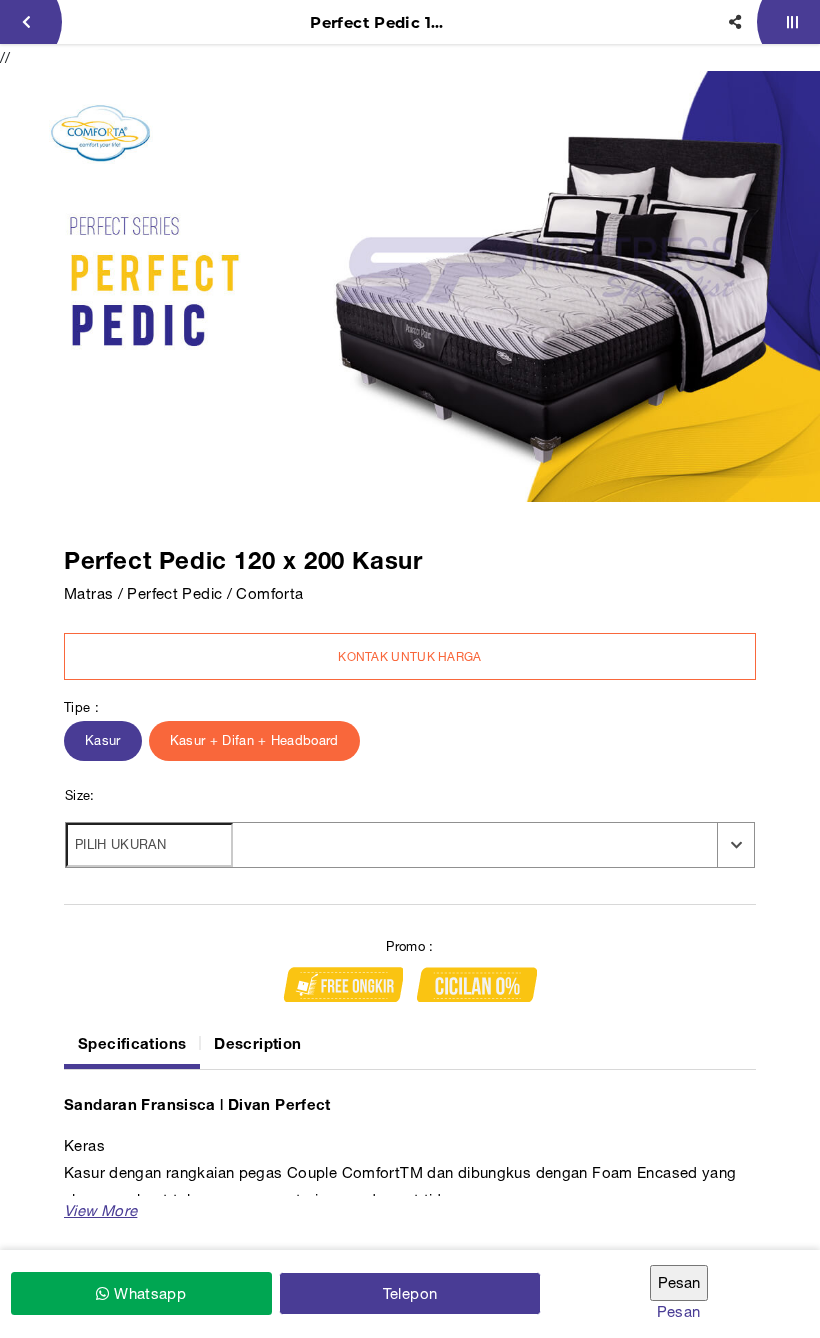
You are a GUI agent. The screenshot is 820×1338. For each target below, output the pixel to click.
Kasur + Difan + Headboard (254, 740)
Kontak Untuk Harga (409, 657)
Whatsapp (148, 1293)
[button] (100, 1210)
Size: (80, 795)
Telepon (410, 1293)
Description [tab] (257, 1043)
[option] (410, 286)
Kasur (103, 740)
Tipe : (81, 707)
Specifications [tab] (132, 1043)
